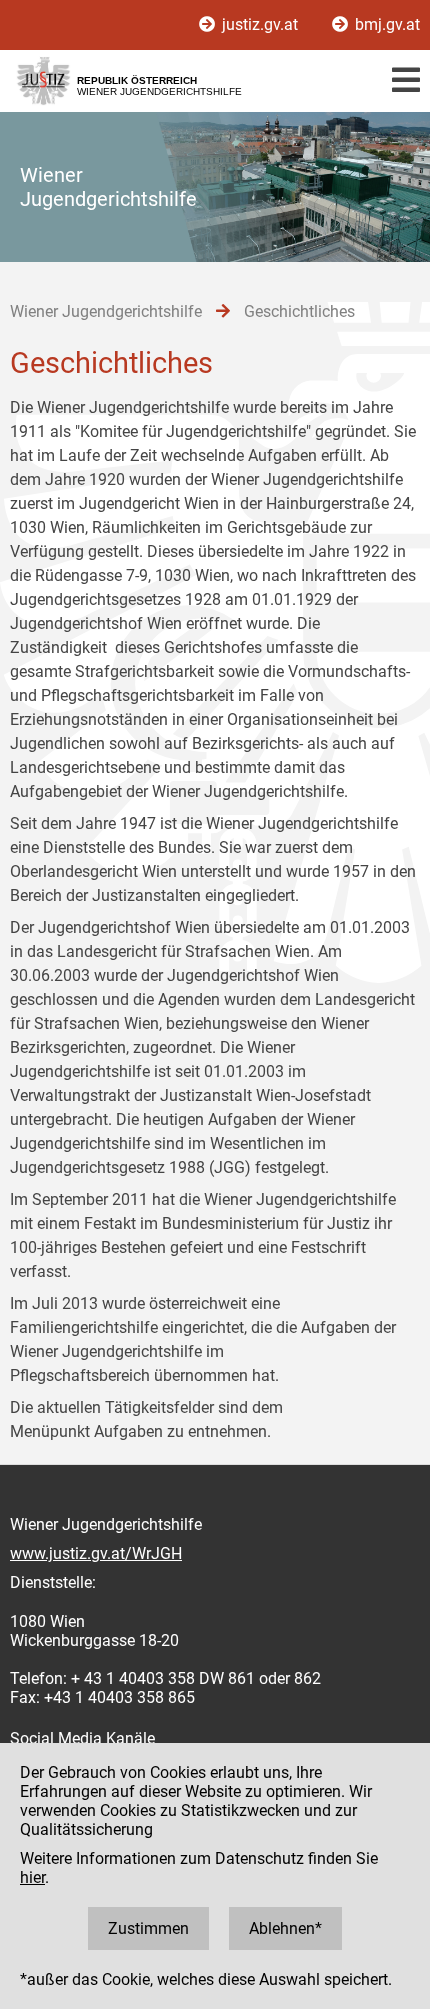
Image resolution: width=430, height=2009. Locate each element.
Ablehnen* (285, 1928)
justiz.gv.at (260, 24)
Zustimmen (148, 1928)
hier (32, 1877)
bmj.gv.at (385, 24)
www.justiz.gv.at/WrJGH (96, 1553)
